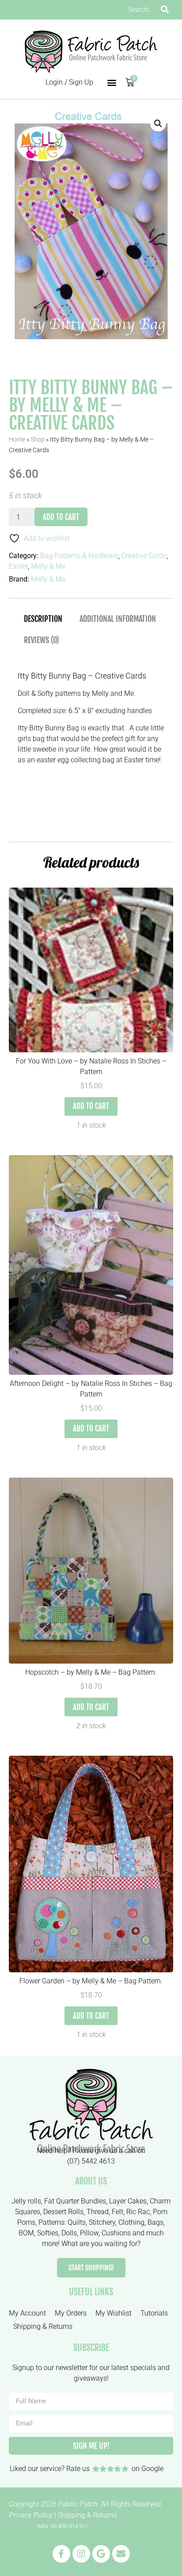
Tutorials (154, 2313)
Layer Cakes (128, 2201)
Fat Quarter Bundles (75, 2201)
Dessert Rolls (63, 2212)
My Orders (71, 2313)
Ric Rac (138, 2212)
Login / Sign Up (69, 82)
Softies (48, 2233)
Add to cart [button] (91, 1106)
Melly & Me (48, 566)
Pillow (89, 2233)
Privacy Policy (31, 2515)
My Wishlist (114, 2313)
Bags (155, 2222)
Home (17, 439)
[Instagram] (81, 2554)
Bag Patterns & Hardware (79, 556)
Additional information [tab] (118, 619)
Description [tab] (43, 619)
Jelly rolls (26, 2201)
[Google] (101, 2554)
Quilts (77, 2222)
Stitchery (102, 2222)
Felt (118, 2212)
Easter (18, 566)
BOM (26, 2233)
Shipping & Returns (43, 2326)
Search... (141, 10)
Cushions (116, 2233)
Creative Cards (144, 556)
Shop (38, 439)
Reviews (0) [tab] (42, 640)
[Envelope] (121, 2554)
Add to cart (61, 517)
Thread (98, 2212)
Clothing (131, 2222)
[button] (112, 83)
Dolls (69, 2233)
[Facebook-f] (61, 2554)
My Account (27, 2313)
